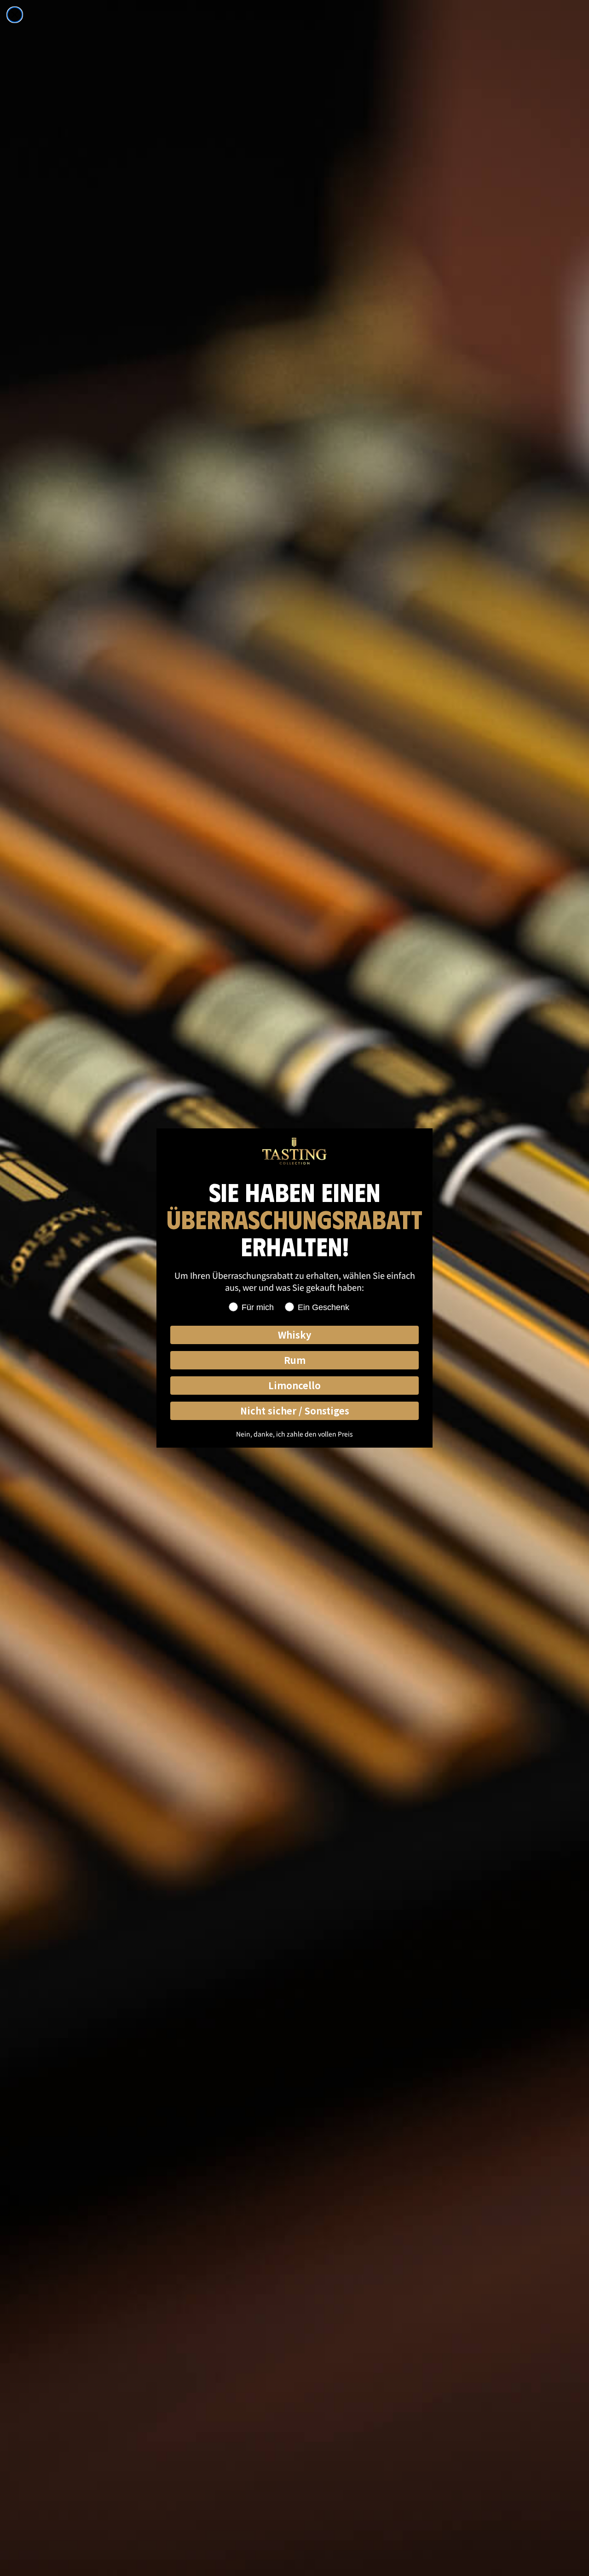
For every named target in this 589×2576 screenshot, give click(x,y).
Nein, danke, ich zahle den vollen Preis (294, 1434)
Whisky (294, 1335)
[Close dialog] (15, 15)
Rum (295, 1360)
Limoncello (294, 1385)
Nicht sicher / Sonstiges (295, 1411)
